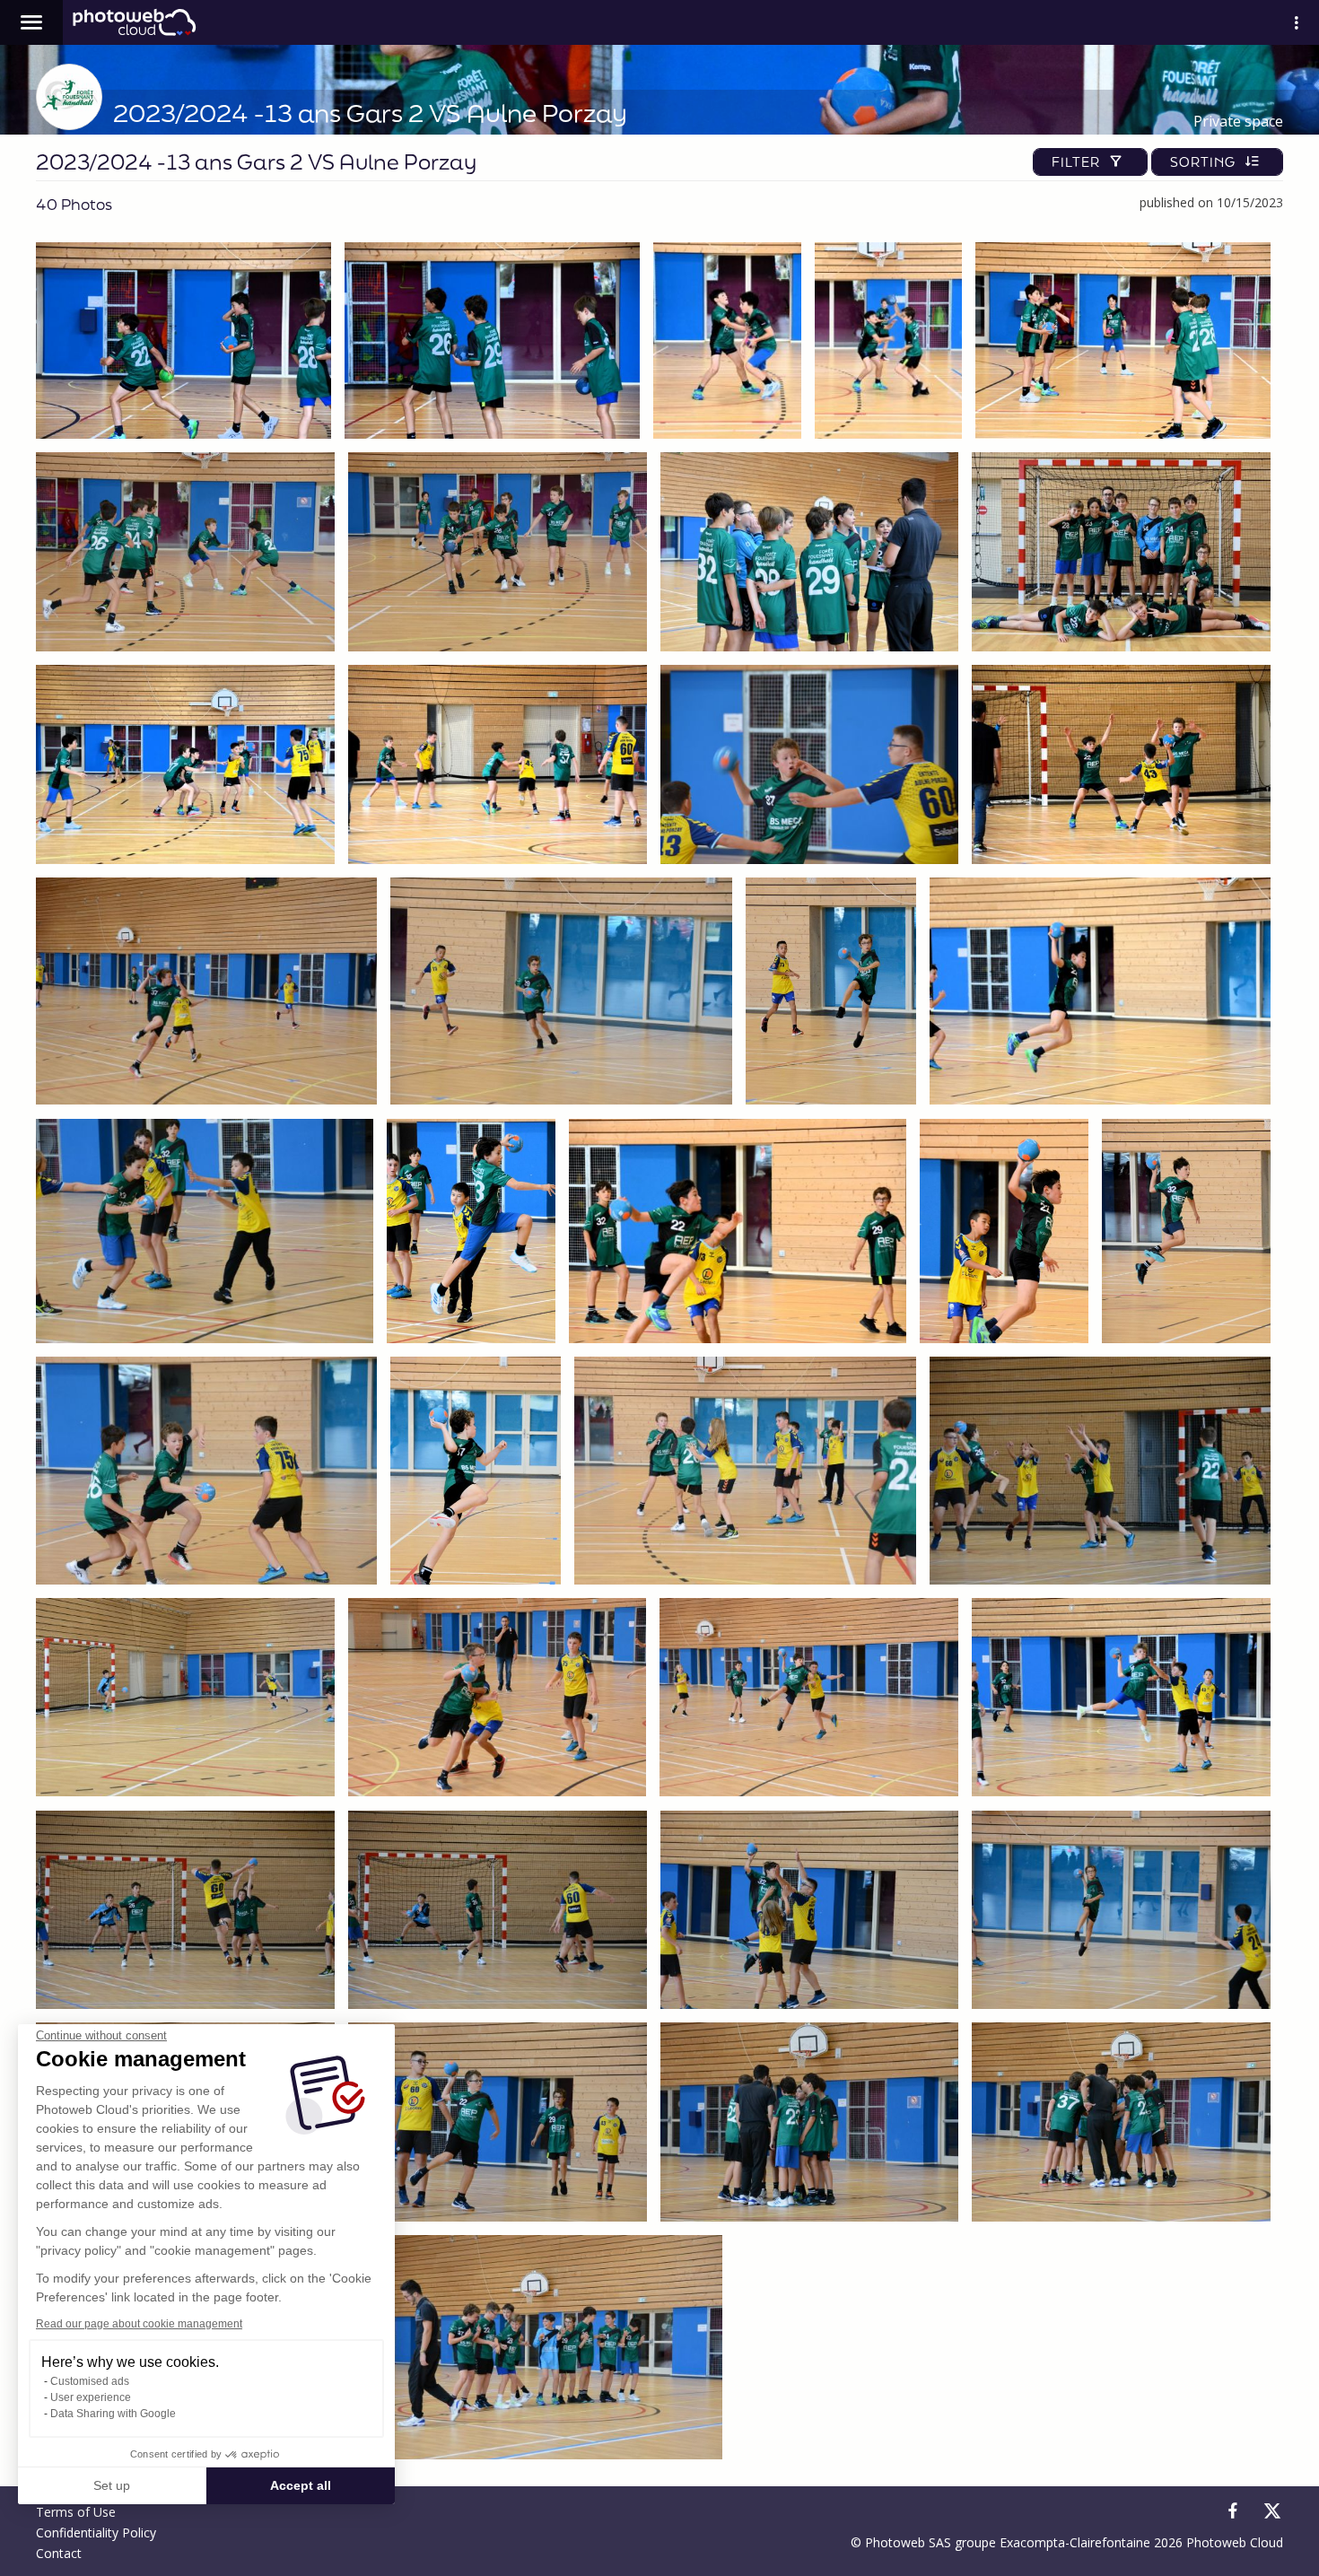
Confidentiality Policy (96, 2532)
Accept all (301, 2485)
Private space (1238, 121)
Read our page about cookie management (139, 2324)
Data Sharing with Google (113, 2414)
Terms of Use (76, 2512)
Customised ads (90, 2381)
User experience (91, 2397)
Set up (112, 2485)
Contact (59, 2553)
